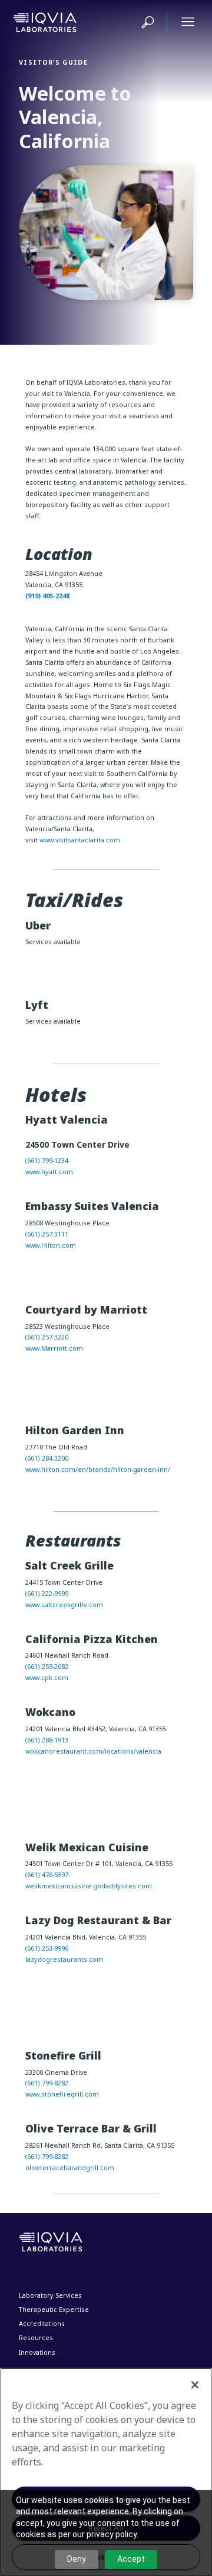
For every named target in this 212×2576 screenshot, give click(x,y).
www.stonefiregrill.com (62, 2094)
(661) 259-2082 (47, 1666)
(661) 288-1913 (47, 1740)
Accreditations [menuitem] (42, 2323)
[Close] (195, 2385)
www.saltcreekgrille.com (64, 1604)
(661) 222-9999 (47, 1593)
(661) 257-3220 (47, 1337)
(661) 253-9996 (47, 1948)
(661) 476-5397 (47, 1874)
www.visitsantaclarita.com (80, 840)
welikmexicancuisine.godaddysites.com (89, 1886)
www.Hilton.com (51, 1245)
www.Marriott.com (54, 1348)
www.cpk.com (47, 1677)
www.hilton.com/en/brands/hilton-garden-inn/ (98, 1469)
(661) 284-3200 (47, 1458)
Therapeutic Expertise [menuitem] (54, 2309)
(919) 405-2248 (47, 596)
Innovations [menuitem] (37, 2352)
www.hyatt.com (49, 1172)
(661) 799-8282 (47, 2083)
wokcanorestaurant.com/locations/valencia (93, 1751)
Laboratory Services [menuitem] (50, 2295)
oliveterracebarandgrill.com (70, 2167)
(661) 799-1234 (47, 1160)
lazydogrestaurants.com (64, 1959)
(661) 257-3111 (47, 1234)
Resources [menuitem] (36, 2337)
